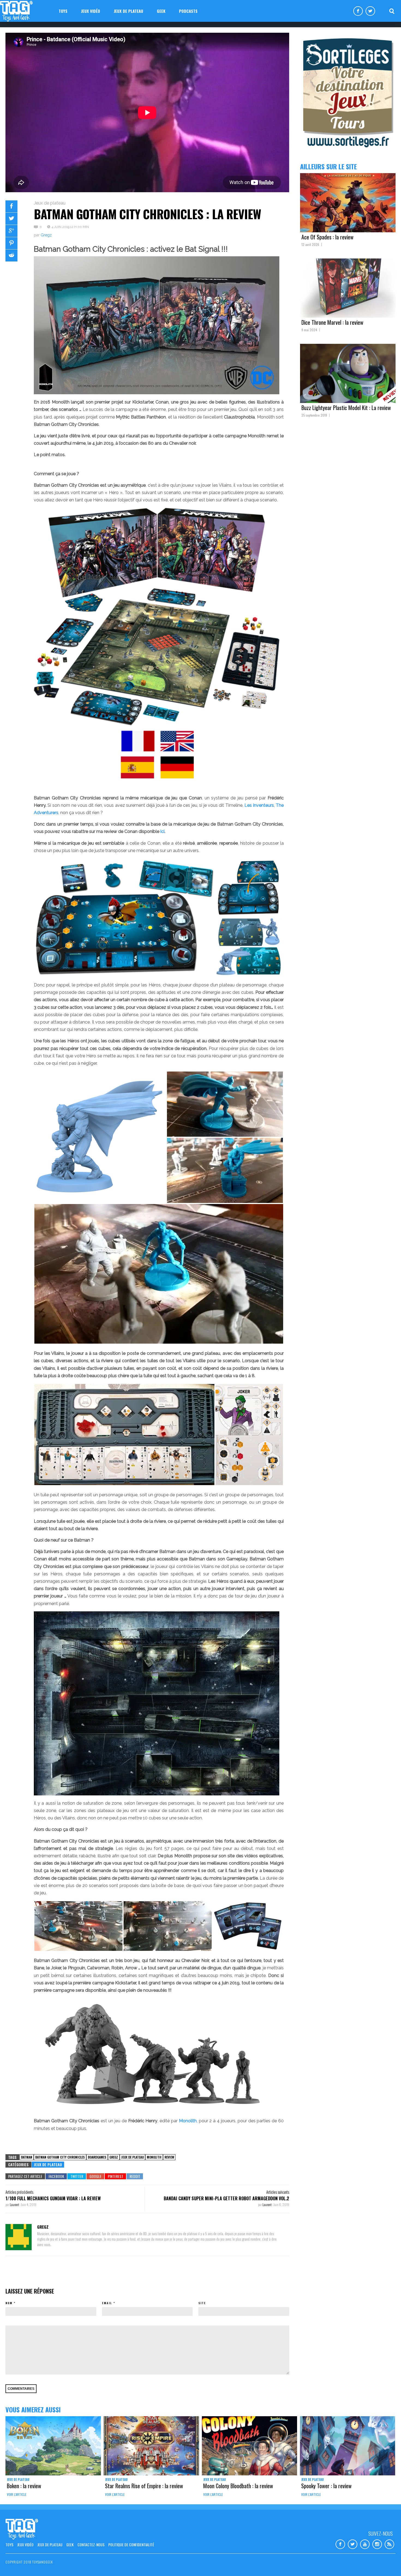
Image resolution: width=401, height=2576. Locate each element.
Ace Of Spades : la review (327, 237)
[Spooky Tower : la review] (348, 2446)
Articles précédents (19, 2192)
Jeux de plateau (128, 11)
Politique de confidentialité (131, 2545)
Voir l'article (17, 2494)
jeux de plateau (132, 2157)
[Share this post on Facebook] (11, 206)
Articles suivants (278, 2192)
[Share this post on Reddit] (11, 255)
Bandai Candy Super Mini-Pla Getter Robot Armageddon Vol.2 (226, 2198)
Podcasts (188, 11)
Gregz (46, 235)
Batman (27, 2157)
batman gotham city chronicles (60, 2157)
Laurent (15, 2205)
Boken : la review (24, 2486)
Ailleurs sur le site (328, 166)
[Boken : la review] (53, 2446)
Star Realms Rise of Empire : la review (144, 2486)
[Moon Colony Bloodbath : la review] (250, 2446)
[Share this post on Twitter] (11, 219)
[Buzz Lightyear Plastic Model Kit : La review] (348, 373)
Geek (161, 11)
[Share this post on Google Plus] (11, 231)
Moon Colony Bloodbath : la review (238, 2486)
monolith (154, 2157)
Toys (63, 11)
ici (162, 831)
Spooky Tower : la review (326, 2486)
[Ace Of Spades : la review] (348, 203)
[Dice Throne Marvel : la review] (348, 288)
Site (202, 2303)
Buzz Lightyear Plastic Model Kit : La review (346, 408)
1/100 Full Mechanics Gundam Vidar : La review (53, 2198)
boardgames (97, 2157)
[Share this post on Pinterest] (11, 243)
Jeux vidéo (91, 11)
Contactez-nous (91, 2545)
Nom (9, 2303)
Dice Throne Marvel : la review (332, 322)
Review (169, 2157)
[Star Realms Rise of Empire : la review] (151, 2446)
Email (107, 2303)
